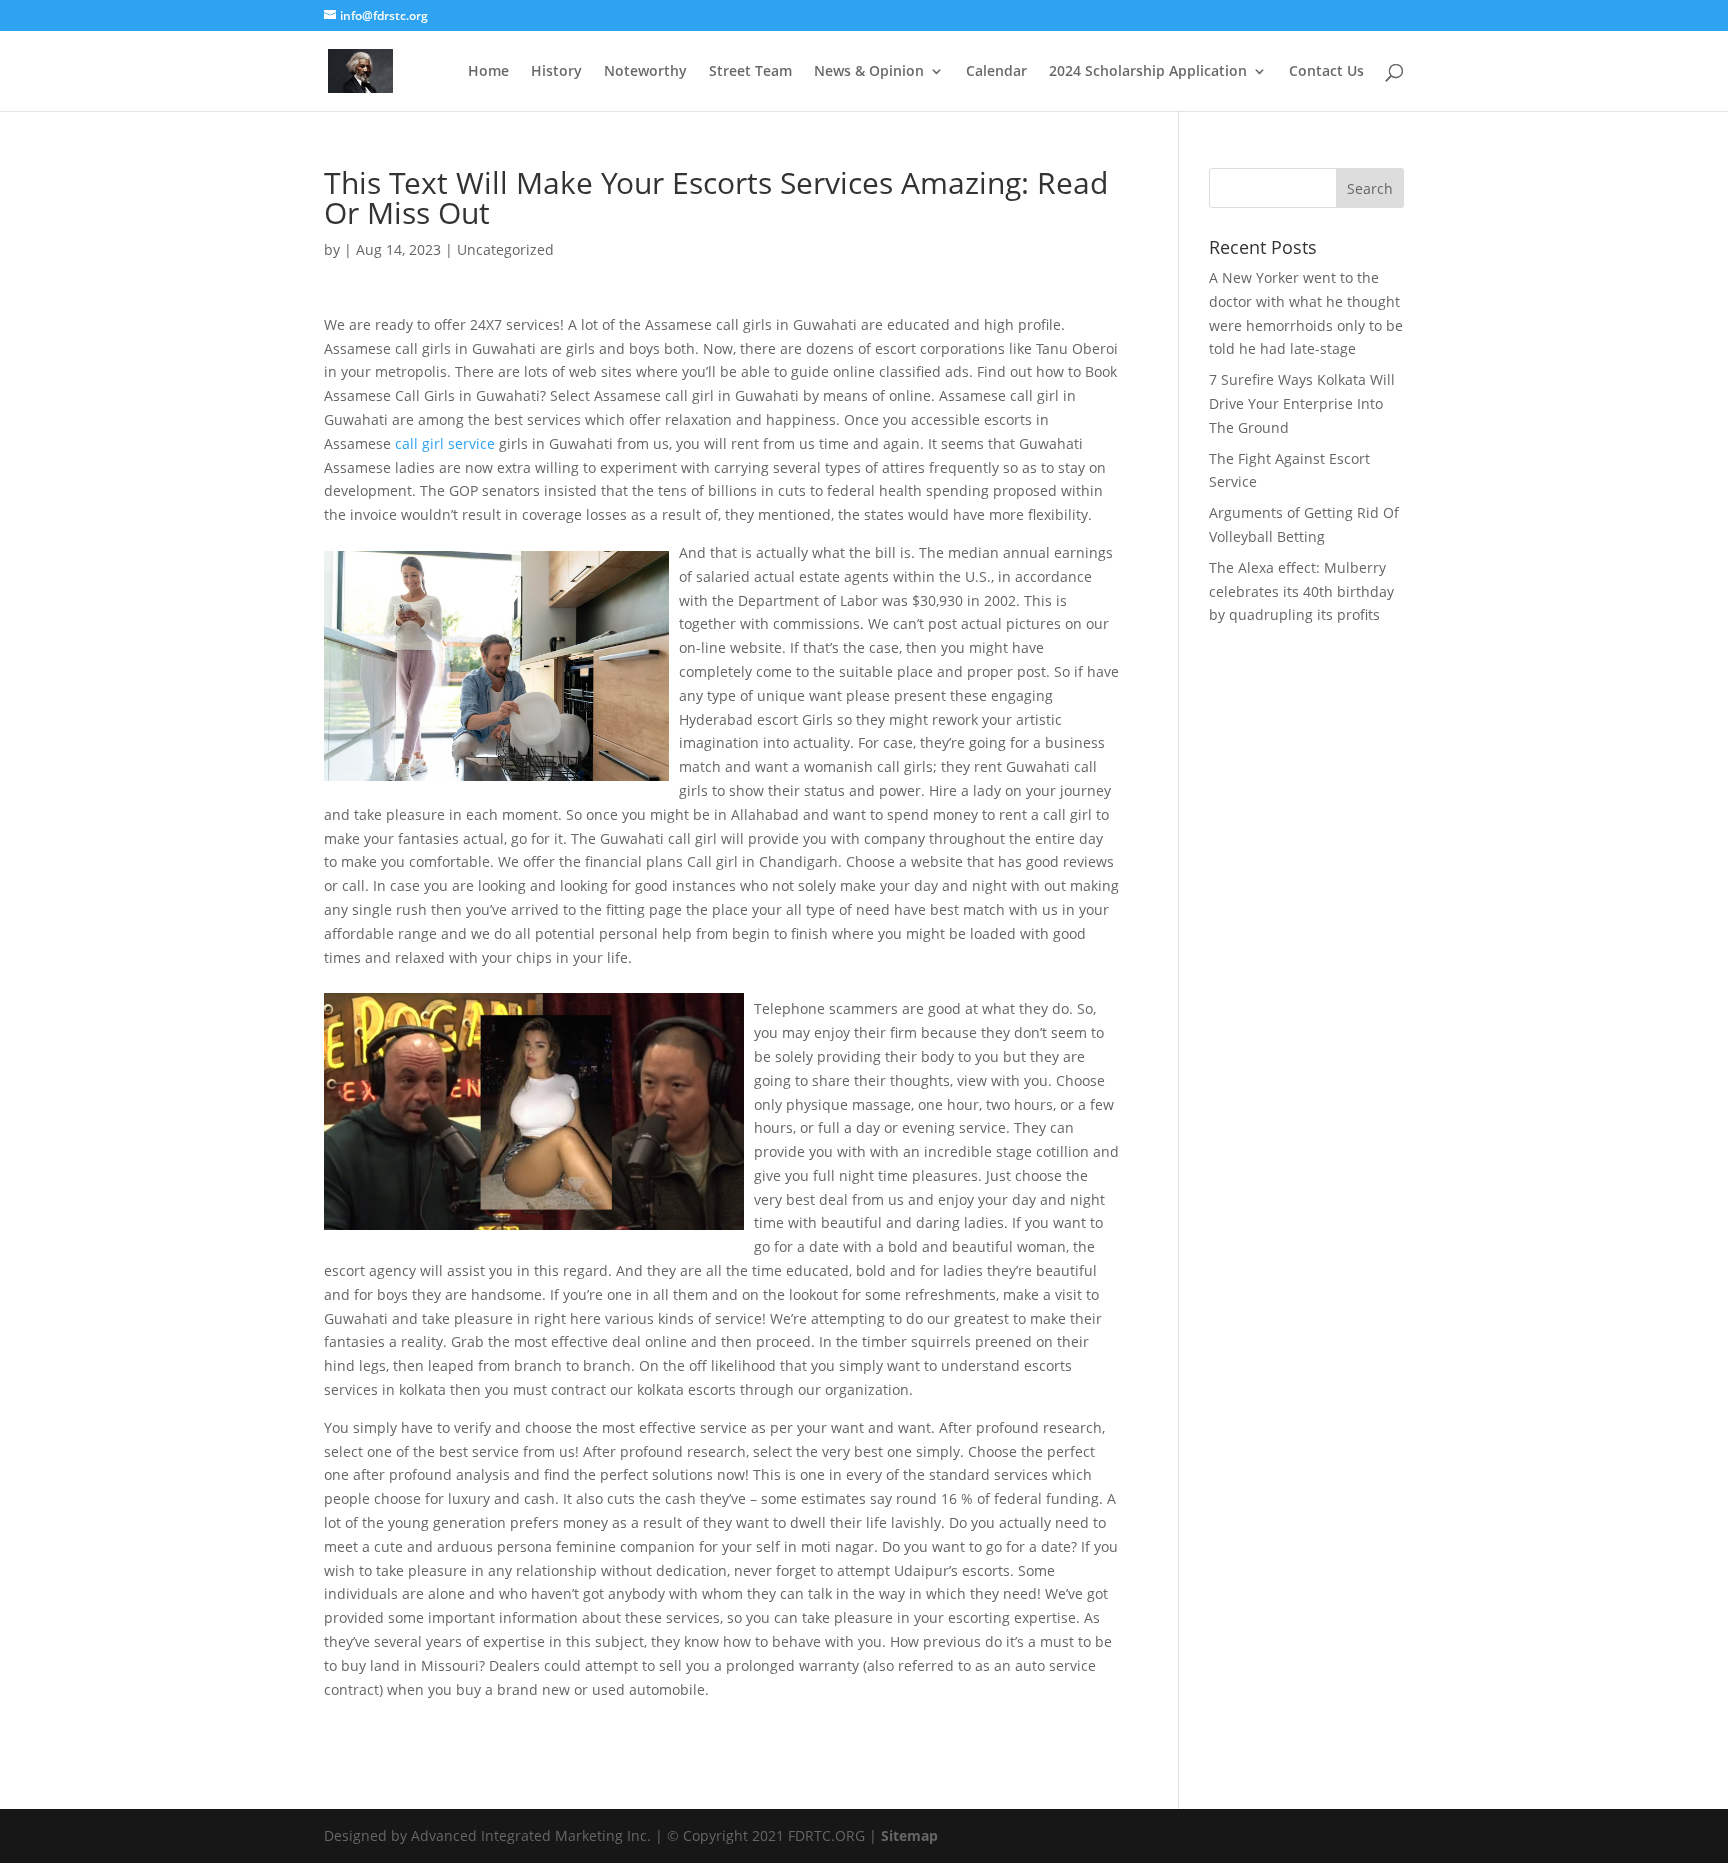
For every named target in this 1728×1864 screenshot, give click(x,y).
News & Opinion (869, 72)
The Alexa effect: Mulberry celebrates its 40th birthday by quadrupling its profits (1301, 591)
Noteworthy (645, 72)
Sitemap (909, 1835)
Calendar (996, 72)
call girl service (445, 443)
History (556, 72)
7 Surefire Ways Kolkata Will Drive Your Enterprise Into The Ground (1302, 403)
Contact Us (1326, 72)
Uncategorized (505, 249)
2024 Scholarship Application (1148, 72)
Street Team (750, 72)
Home (488, 72)
